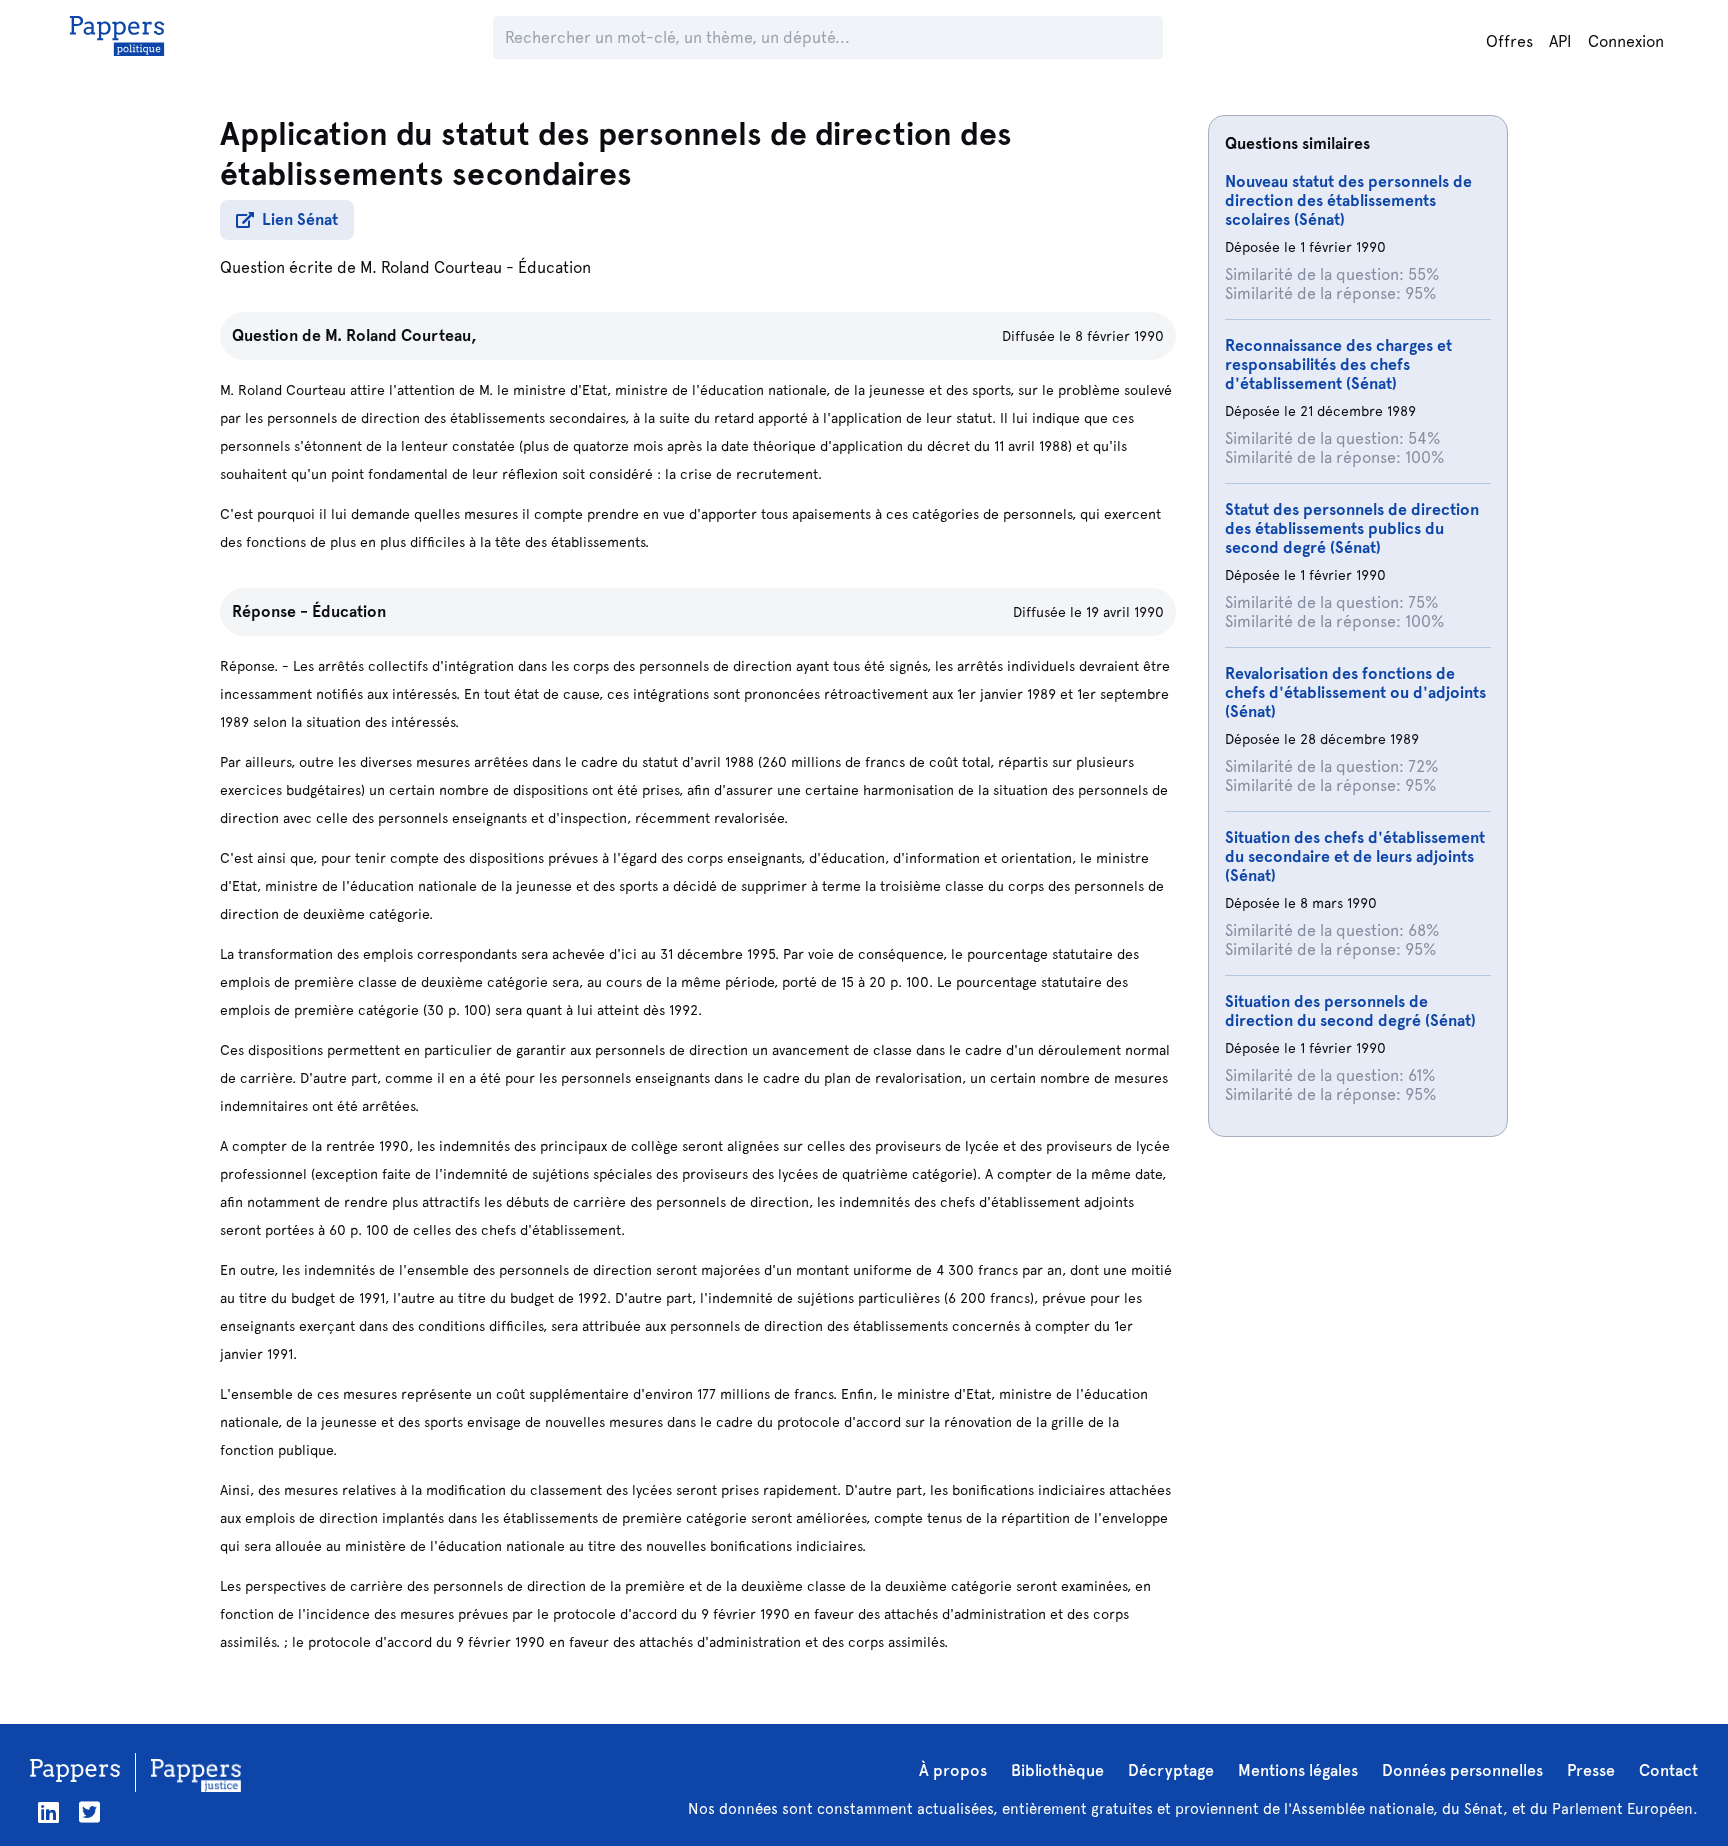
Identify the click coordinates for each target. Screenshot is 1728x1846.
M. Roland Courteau (431, 267)
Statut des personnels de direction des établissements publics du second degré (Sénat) (1352, 528)
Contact (1668, 1770)
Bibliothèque (1057, 1770)
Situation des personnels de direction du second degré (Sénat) (1350, 1011)
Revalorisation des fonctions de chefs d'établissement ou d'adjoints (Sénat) (1355, 692)
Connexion (1626, 41)
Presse (1591, 1770)
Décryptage (1171, 1770)
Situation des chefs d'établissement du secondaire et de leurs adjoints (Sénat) (1355, 856)
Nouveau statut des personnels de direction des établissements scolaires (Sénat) (1348, 200)
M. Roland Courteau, (401, 335)
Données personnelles (1462, 1770)
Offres (1509, 41)
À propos (953, 1770)
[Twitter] (89, 1812)
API (1560, 41)
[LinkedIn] (48, 1812)
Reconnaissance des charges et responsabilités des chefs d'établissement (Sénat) (1338, 364)
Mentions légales (1298, 1770)
